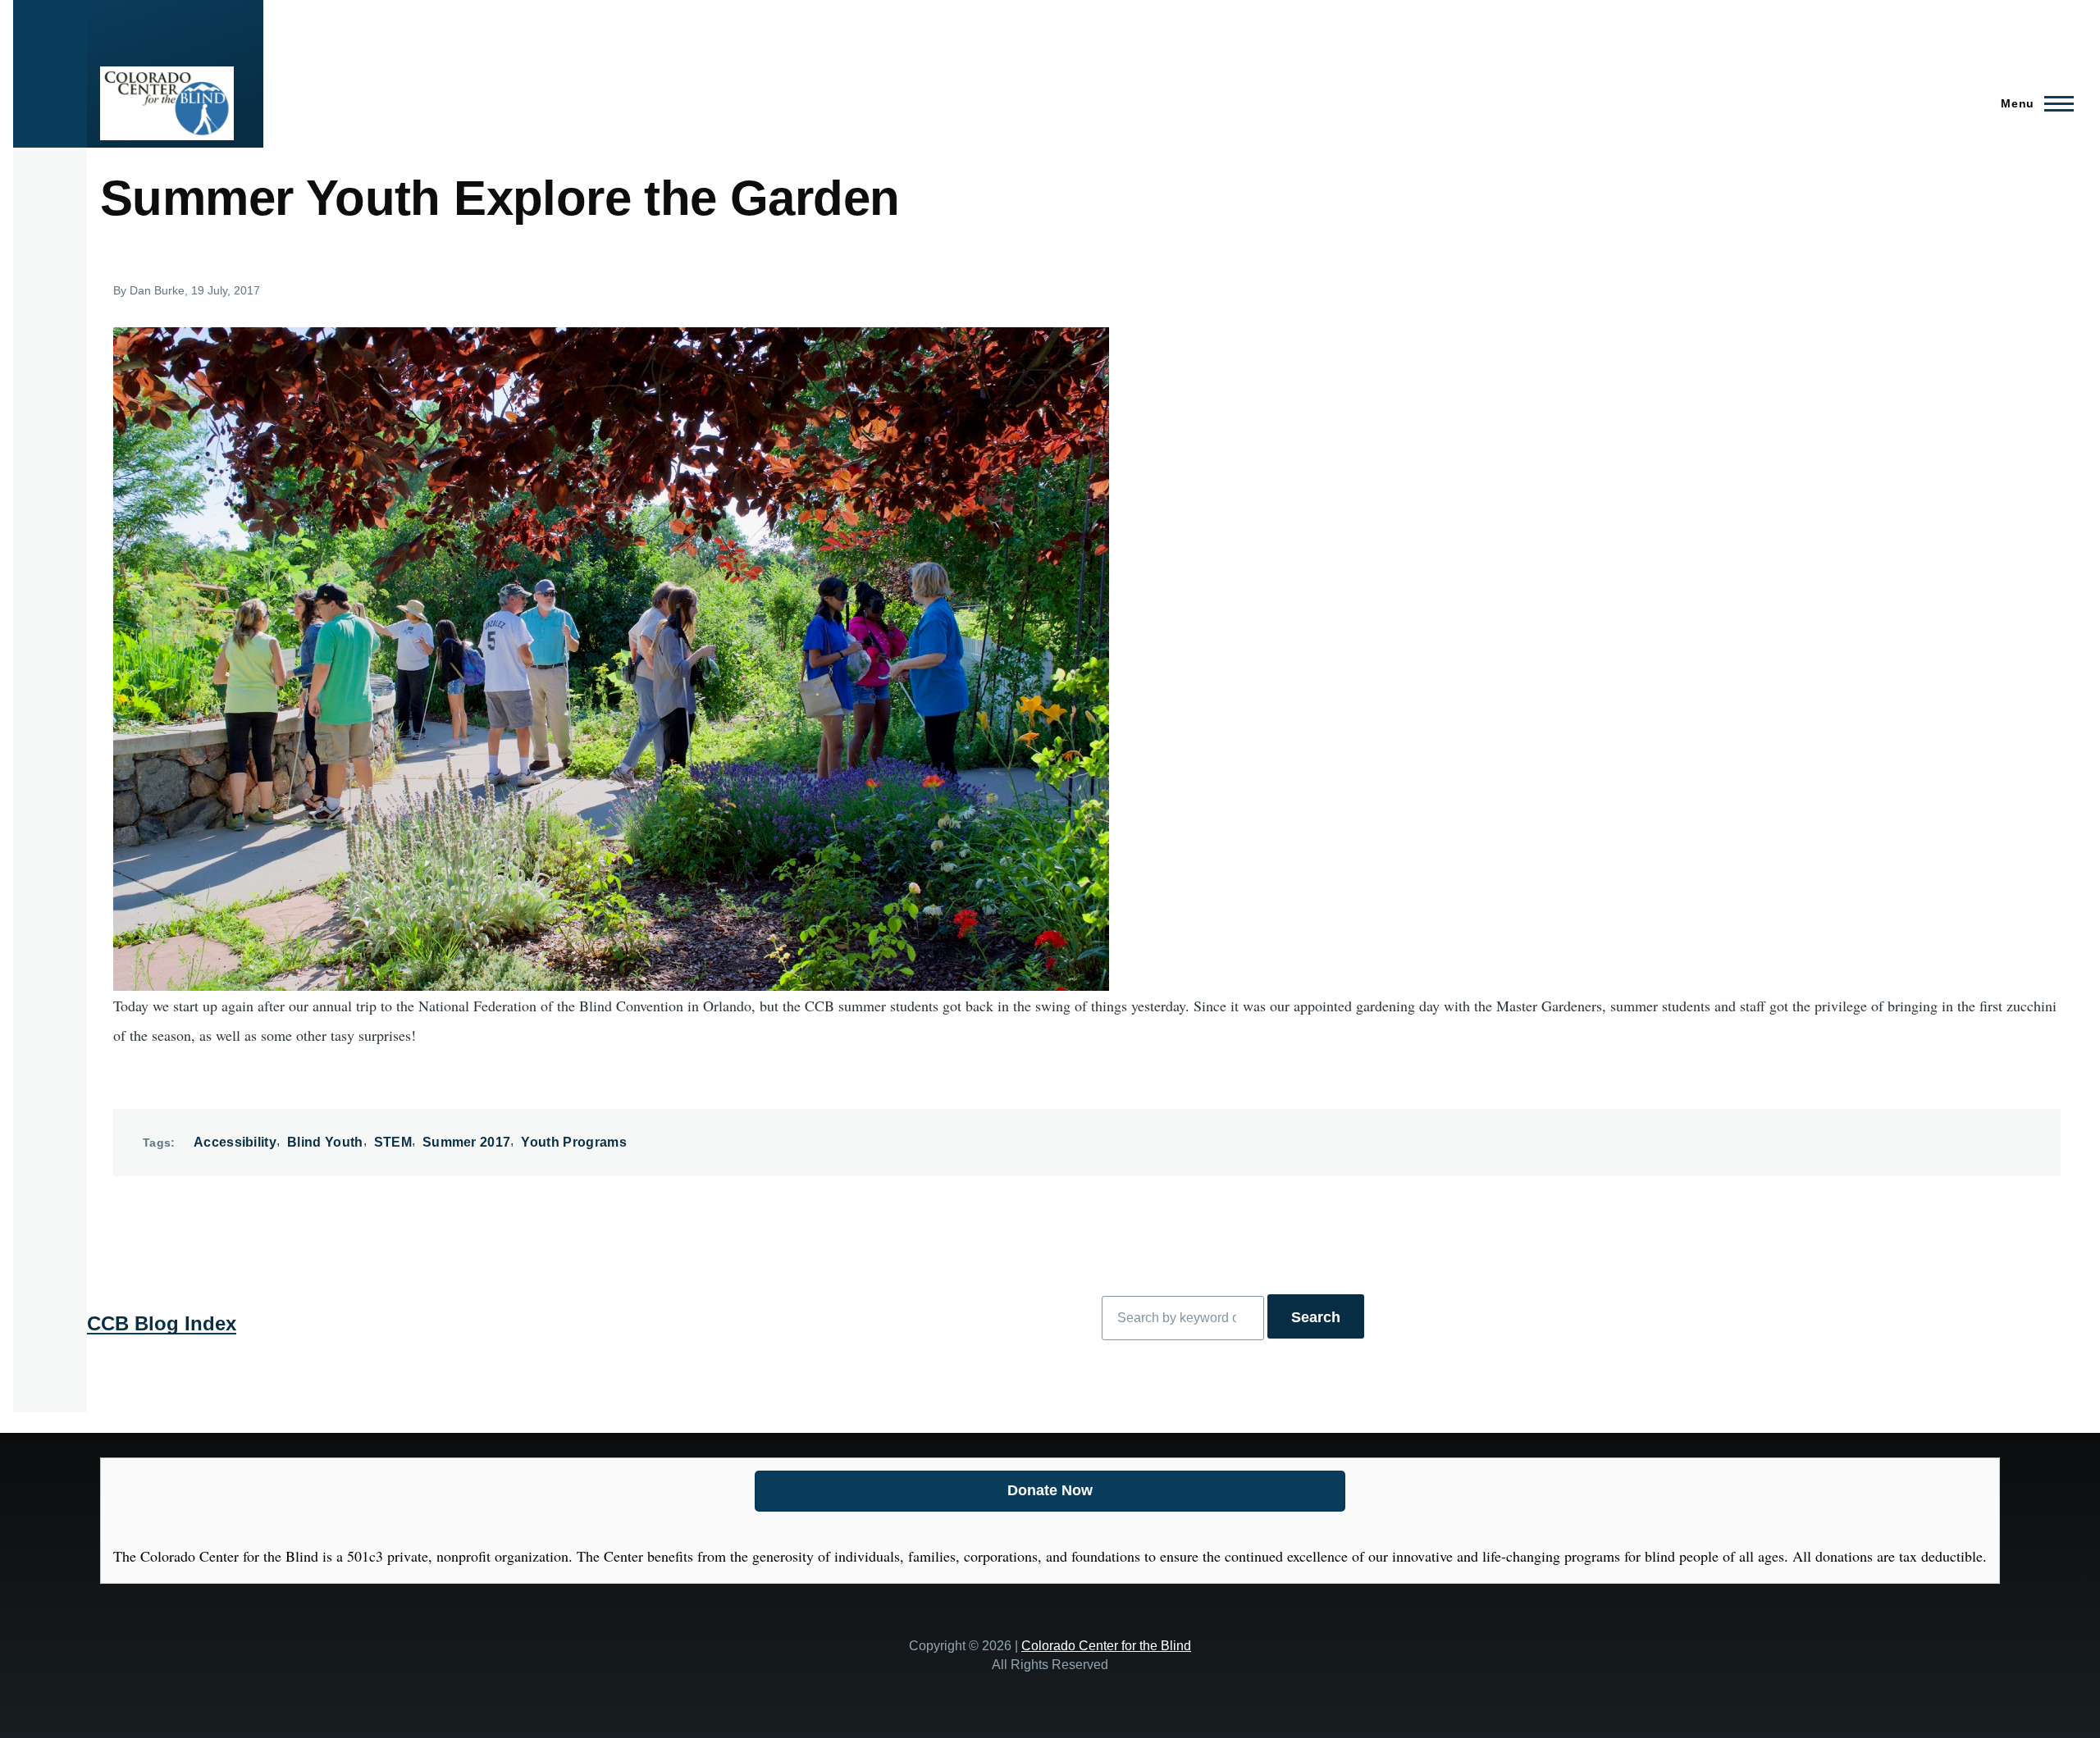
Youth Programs (573, 1142)
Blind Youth (325, 1142)
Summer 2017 (467, 1142)
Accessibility (235, 1142)
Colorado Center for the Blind (1106, 1645)
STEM (393, 1142)
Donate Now (1050, 1490)
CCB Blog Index (162, 1323)
